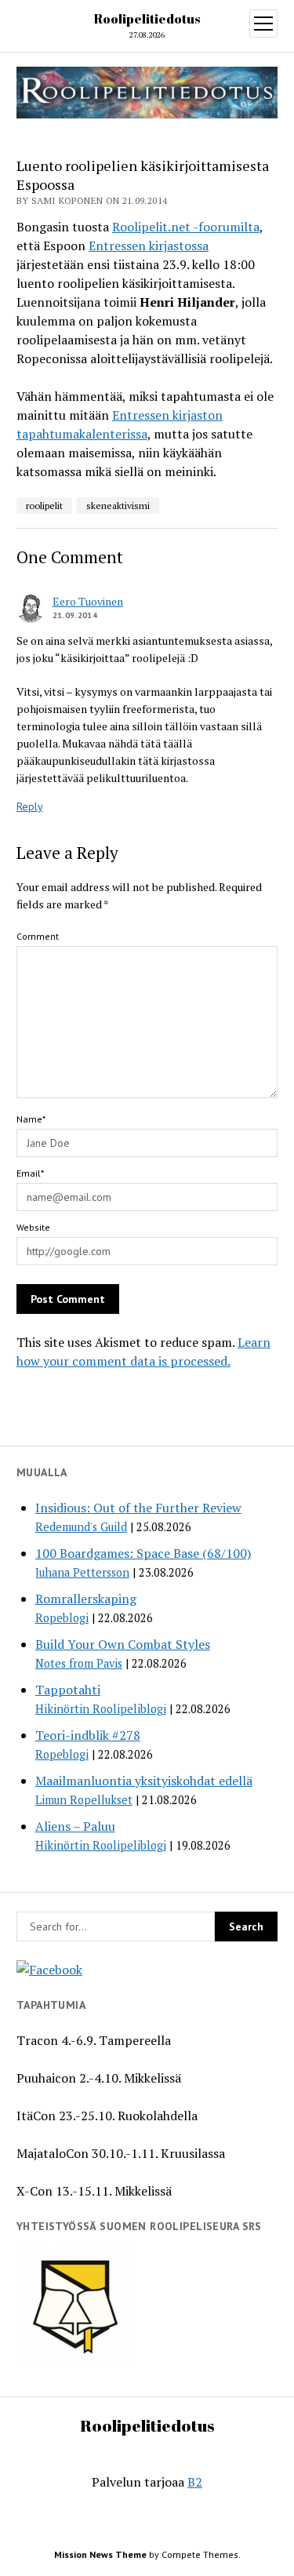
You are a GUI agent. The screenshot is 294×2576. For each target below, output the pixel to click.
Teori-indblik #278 (88, 1735)
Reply (30, 806)
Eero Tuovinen (88, 601)
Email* (30, 1173)
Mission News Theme (100, 2554)
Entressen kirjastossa (149, 246)
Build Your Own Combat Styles (123, 1644)
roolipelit (44, 506)
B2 (195, 2482)
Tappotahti (68, 1690)
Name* (31, 1119)
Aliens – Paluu (75, 1826)
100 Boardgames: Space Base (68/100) (143, 1553)
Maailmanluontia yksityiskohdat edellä (144, 1781)
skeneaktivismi (118, 506)
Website (33, 1227)
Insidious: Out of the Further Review (138, 1508)
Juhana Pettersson (82, 1572)
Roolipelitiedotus (147, 19)
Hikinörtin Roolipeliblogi (101, 1709)
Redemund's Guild (81, 1527)
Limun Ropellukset (84, 1800)
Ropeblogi (62, 1618)
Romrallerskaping (86, 1599)
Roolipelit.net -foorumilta (186, 227)
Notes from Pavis (79, 1663)
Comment (38, 936)
